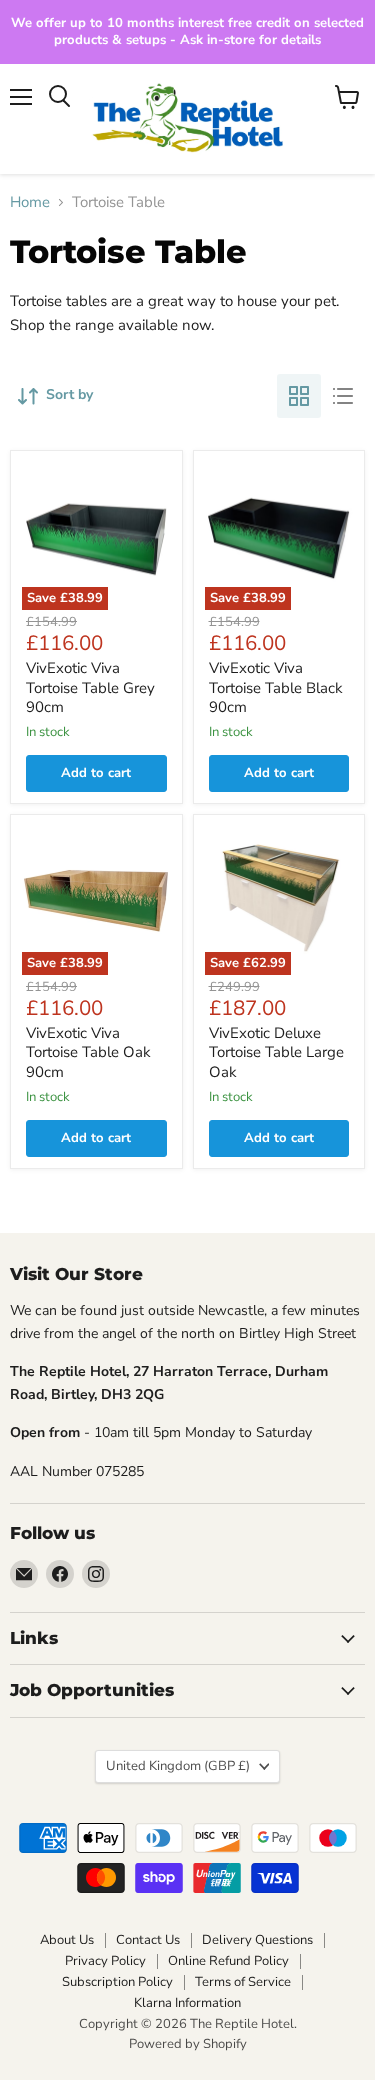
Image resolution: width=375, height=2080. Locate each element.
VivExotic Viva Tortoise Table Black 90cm (276, 687)
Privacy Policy (105, 1961)
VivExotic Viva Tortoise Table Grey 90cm (90, 687)
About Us (67, 1940)
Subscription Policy (117, 1982)
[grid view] (299, 396)
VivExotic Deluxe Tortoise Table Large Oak (276, 1052)
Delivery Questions (257, 1940)
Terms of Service (243, 1982)
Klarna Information (187, 2003)
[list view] (343, 396)
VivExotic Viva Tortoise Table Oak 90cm (88, 1052)
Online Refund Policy (228, 1961)
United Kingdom (178, 1766)
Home (30, 202)
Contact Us (148, 1940)
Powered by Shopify (188, 2044)
